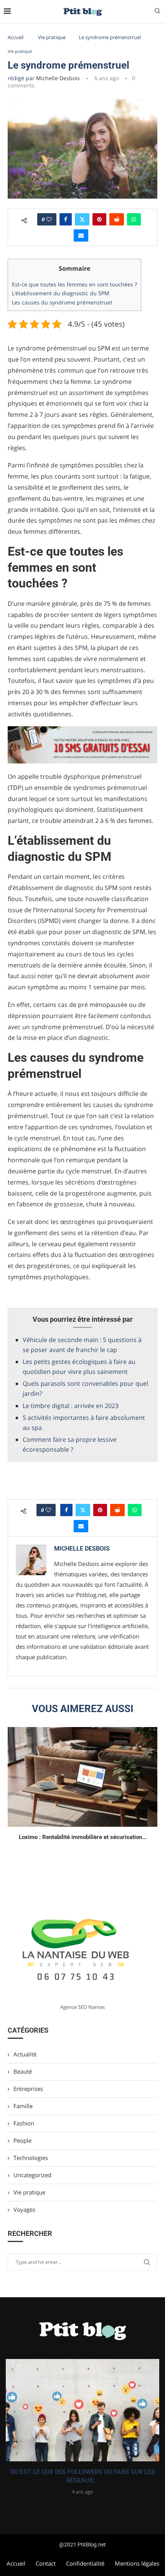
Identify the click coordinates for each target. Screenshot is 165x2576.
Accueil (16, 37)
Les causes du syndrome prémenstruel (62, 302)
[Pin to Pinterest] (99, 219)
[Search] (157, 12)
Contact (46, 2563)
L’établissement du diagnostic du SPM (61, 293)
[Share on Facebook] (66, 219)
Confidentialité (85, 2563)
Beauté (23, 2071)
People (22, 2140)
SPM (81, 648)
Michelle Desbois (58, 78)
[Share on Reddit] (117, 219)
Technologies (31, 2158)
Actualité (25, 2054)
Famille (23, 2106)
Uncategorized (32, 2175)
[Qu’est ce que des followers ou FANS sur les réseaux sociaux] (82, 2410)
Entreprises (28, 2089)
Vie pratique (52, 37)
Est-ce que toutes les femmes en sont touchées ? (74, 284)
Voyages (24, 2209)
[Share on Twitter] (82, 219)
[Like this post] (49, 219)
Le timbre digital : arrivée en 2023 (71, 1406)
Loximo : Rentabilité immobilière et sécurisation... (83, 1837)
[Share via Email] (81, 235)
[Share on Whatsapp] (134, 219)
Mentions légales (137, 2563)
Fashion (24, 2123)
